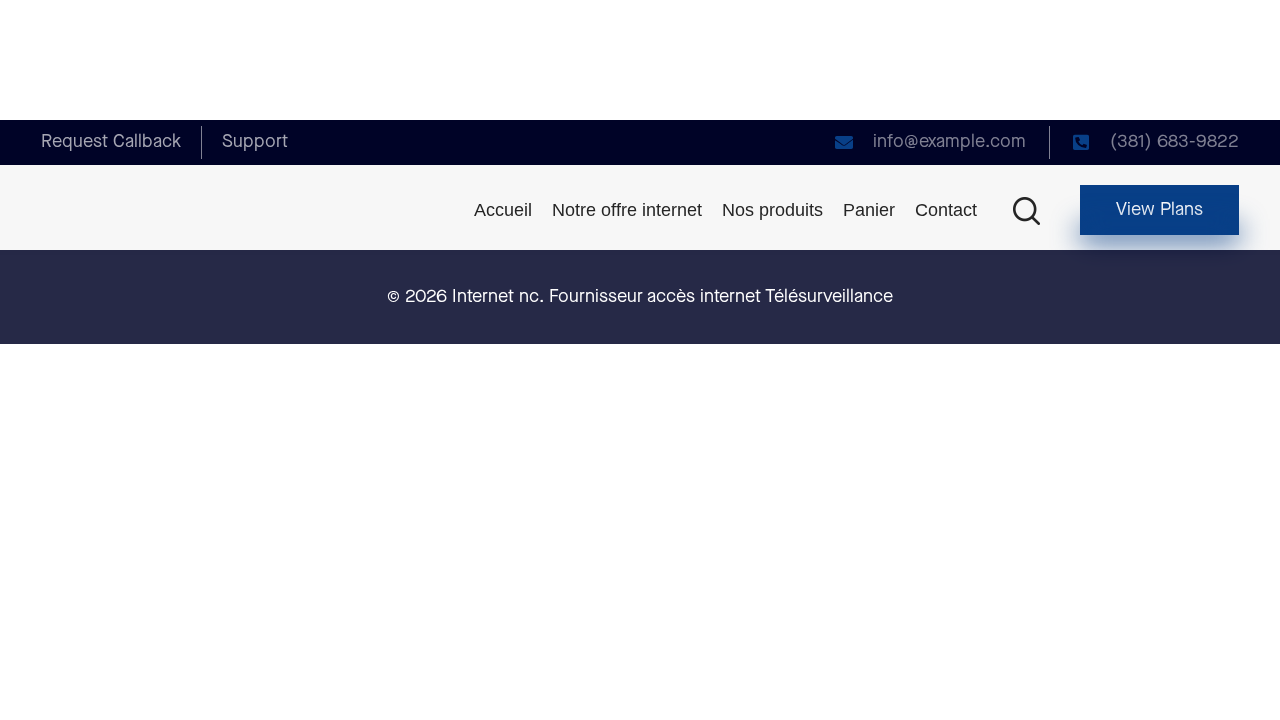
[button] (1159, 210)
